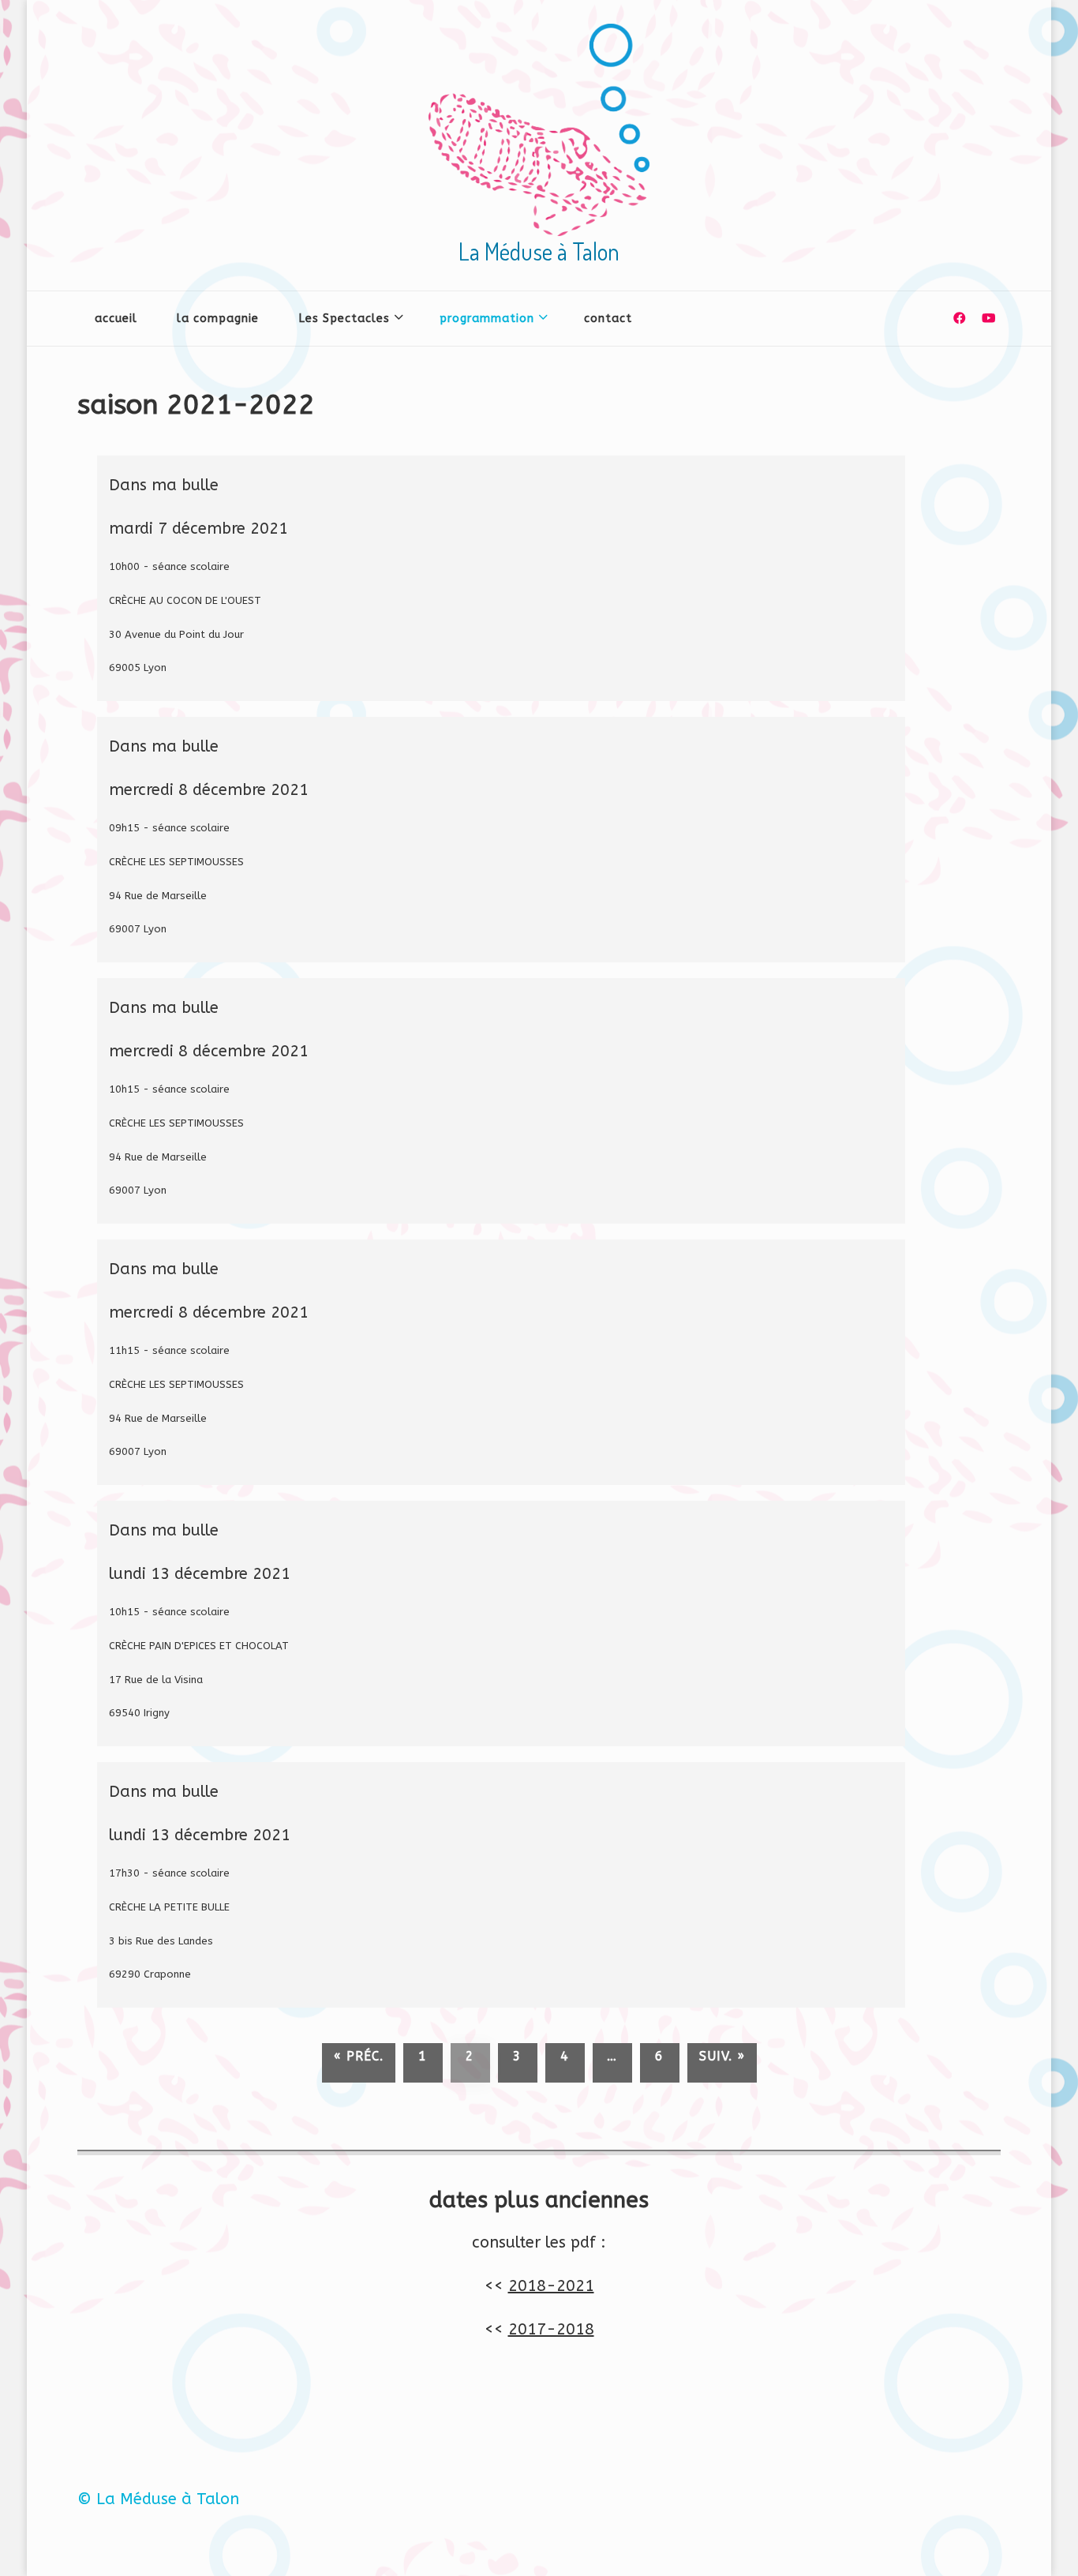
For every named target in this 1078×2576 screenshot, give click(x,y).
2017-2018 (551, 2329)
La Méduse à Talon (539, 251)
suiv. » (722, 2056)
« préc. (359, 2056)
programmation (487, 319)
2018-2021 (551, 2286)
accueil (116, 319)
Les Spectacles (344, 319)
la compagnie (218, 319)
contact (608, 319)
